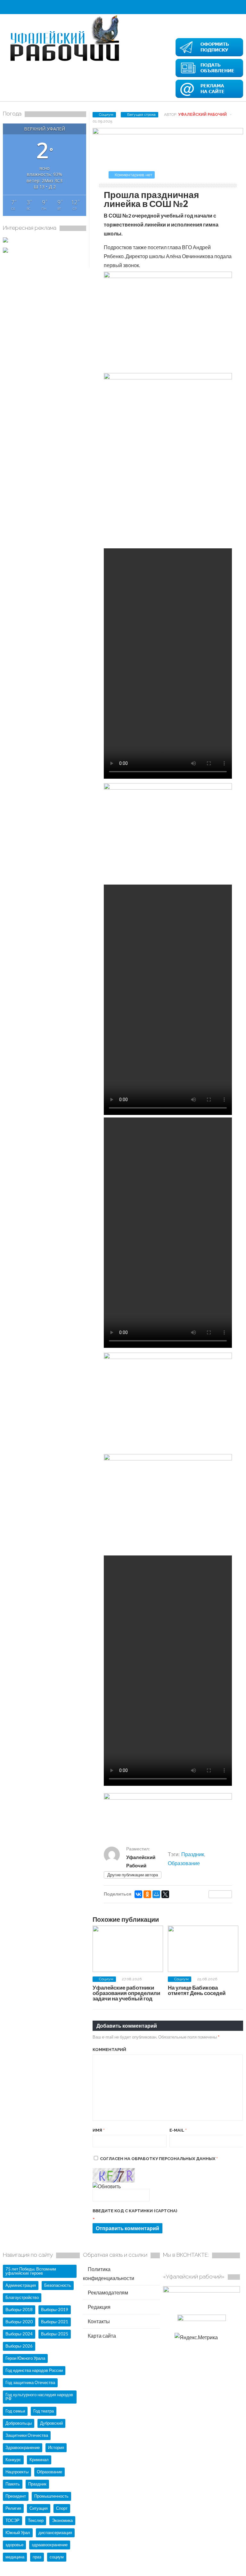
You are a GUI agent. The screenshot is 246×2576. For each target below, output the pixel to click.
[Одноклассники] (147, 1894)
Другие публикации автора (133, 1875)
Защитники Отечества (27, 2435)
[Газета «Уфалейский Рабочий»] (67, 62)
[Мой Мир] (156, 1894)
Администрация (21, 2285)
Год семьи (15, 2411)
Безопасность (58, 2285)
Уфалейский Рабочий (202, 115)
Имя (99, 2130)
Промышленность (51, 2496)
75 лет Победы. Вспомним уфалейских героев (31, 2271)
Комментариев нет (134, 175)
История (56, 2447)
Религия (13, 2508)
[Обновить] (107, 2186)
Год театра (44, 2411)
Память (13, 2484)
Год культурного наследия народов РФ (39, 2397)
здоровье (14, 2545)
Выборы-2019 (55, 2310)
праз (37, 2557)
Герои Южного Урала (25, 2358)
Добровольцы (19, 2423)
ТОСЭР (12, 2520)
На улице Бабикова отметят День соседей (197, 1990)
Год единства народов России (34, 2370)
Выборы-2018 (19, 2310)
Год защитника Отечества (30, 2382)
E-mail (178, 2130)
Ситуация (39, 2508)
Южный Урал (18, 2532)
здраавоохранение (50, 2545)
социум (57, 2557)
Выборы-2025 (55, 2334)
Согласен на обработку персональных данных (159, 2159)
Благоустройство (22, 2297)
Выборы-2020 (19, 2322)
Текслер (36, 2520)
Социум (106, 115)
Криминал (39, 2460)
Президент (16, 2496)
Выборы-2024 (19, 2334)
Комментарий (109, 2050)
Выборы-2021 (55, 2322)
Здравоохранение (23, 2447)
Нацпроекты (17, 2472)
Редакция (99, 2307)
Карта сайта (101, 2336)
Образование (184, 1863)
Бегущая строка (141, 115)
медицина (15, 2557)
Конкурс (13, 2460)
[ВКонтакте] (138, 1894)
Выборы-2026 (19, 2346)
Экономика (62, 2520)
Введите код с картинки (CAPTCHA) (135, 2211)
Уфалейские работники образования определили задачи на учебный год (126, 1993)
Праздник (193, 1854)
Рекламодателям (107, 2292)
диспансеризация (55, 2532)
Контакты (98, 2321)
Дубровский (51, 2423)
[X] (165, 1894)
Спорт (62, 2508)
